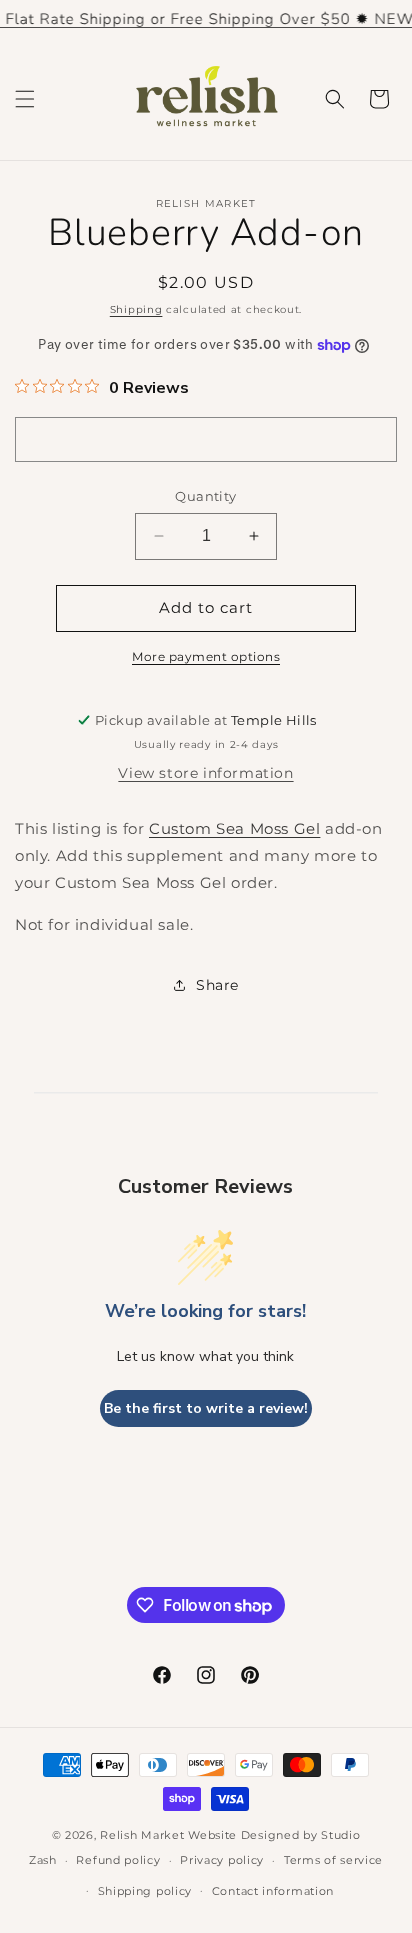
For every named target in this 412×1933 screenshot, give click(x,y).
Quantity (205, 496)
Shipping (136, 309)
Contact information (273, 1891)
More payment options (206, 656)
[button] (25, 99)
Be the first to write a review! (206, 1408)
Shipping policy (145, 1891)
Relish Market (142, 1835)
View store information (205, 773)
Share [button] (217, 985)
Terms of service (333, 1860)
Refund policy (118, 1860)
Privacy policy (222, 1860)
